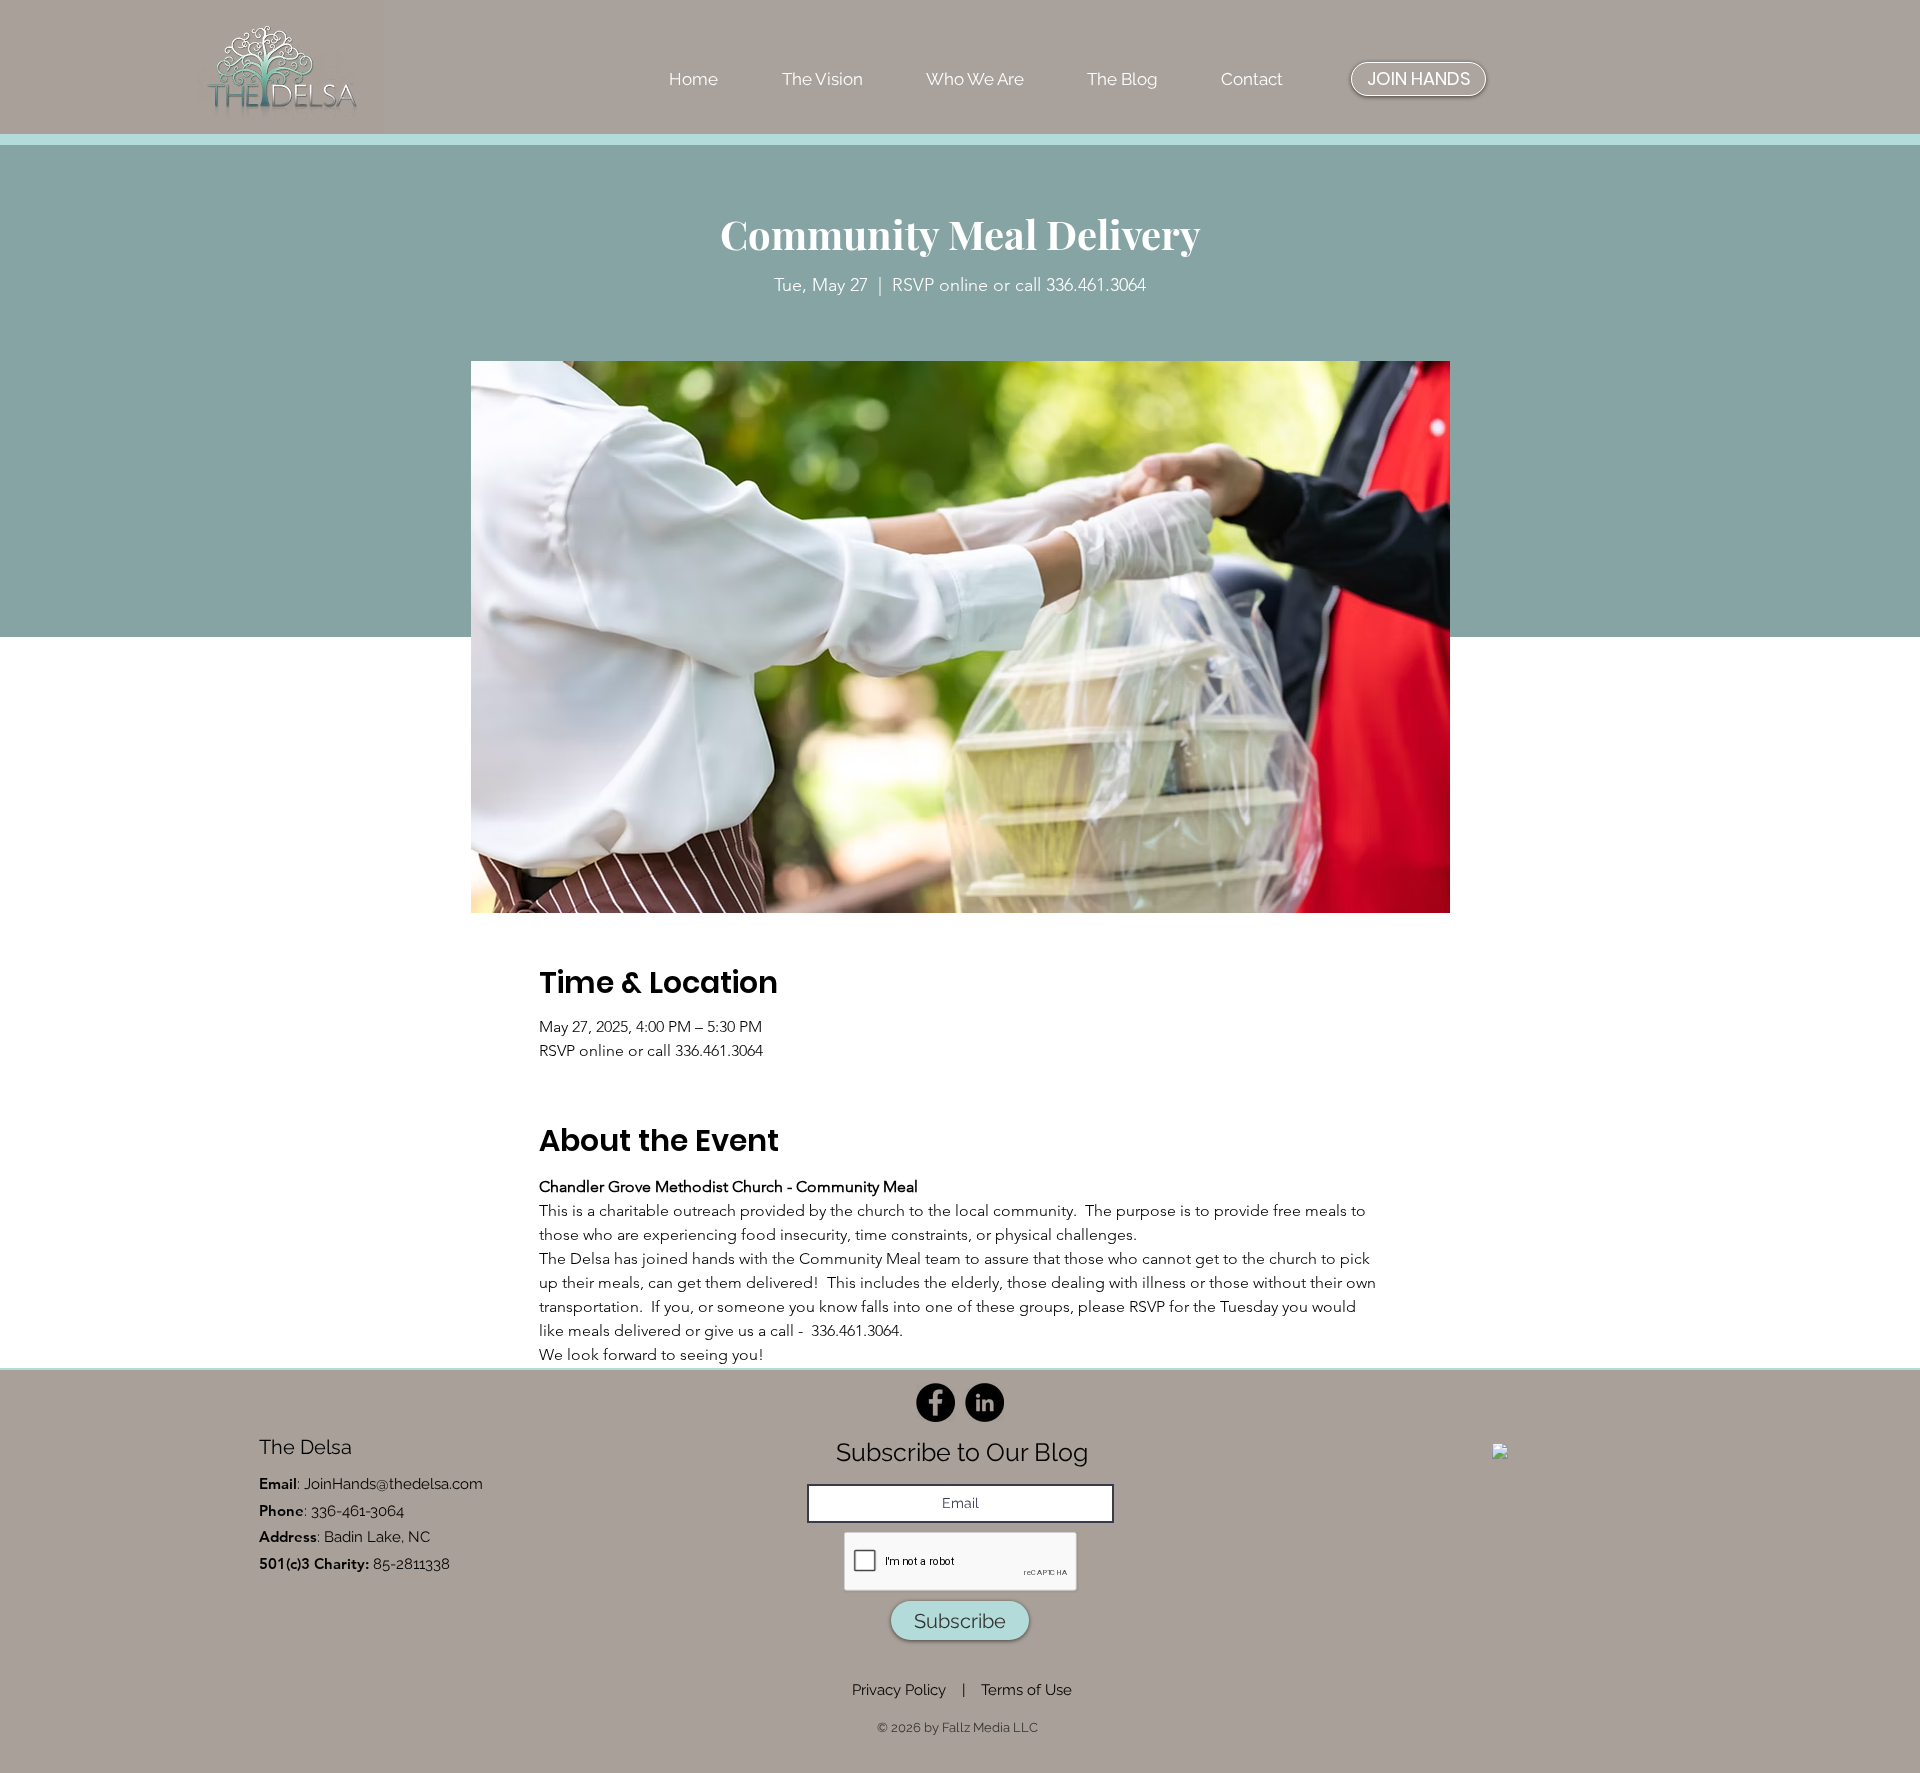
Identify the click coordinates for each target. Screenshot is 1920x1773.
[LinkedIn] (984, 1402)
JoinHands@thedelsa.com (393, 1484)
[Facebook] (935, 1402)
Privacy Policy (899, 1690)
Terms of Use (1026, 1690)
